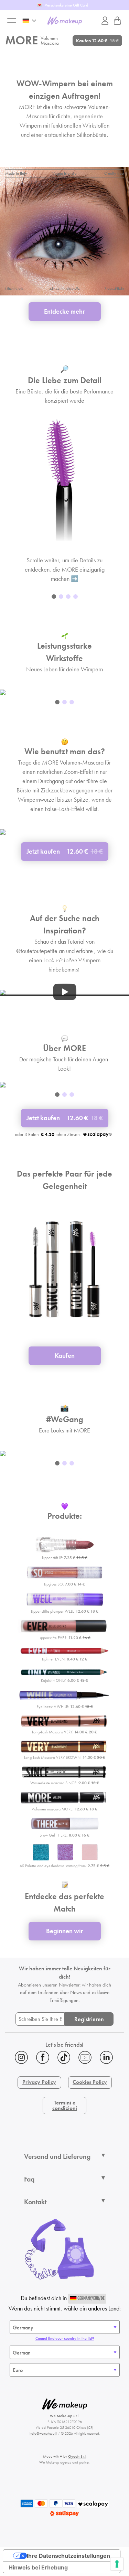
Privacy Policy (39, 2082)
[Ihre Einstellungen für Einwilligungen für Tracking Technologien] (117, 2564)
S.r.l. (77, 2456)
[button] (54, 597)
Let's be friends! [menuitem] (64, 2044)
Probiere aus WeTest (62, 5)
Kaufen (97, 41)
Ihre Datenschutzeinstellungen (68, 2556)
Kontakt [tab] (35, 2202)
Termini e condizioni (65, 2105)
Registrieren (89, 2019)
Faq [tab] (29, 2179)
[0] (117, 21)
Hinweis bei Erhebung (38, 2567)
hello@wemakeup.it (43, 2433)
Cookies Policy (90, 2082)
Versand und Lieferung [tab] (57, 2156)
